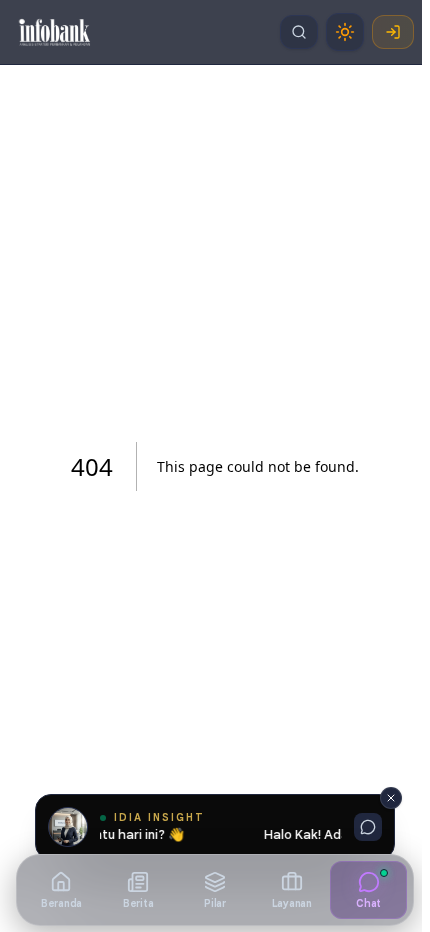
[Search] (299, 32)
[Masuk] (393, 32)
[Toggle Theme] (345, 32)
